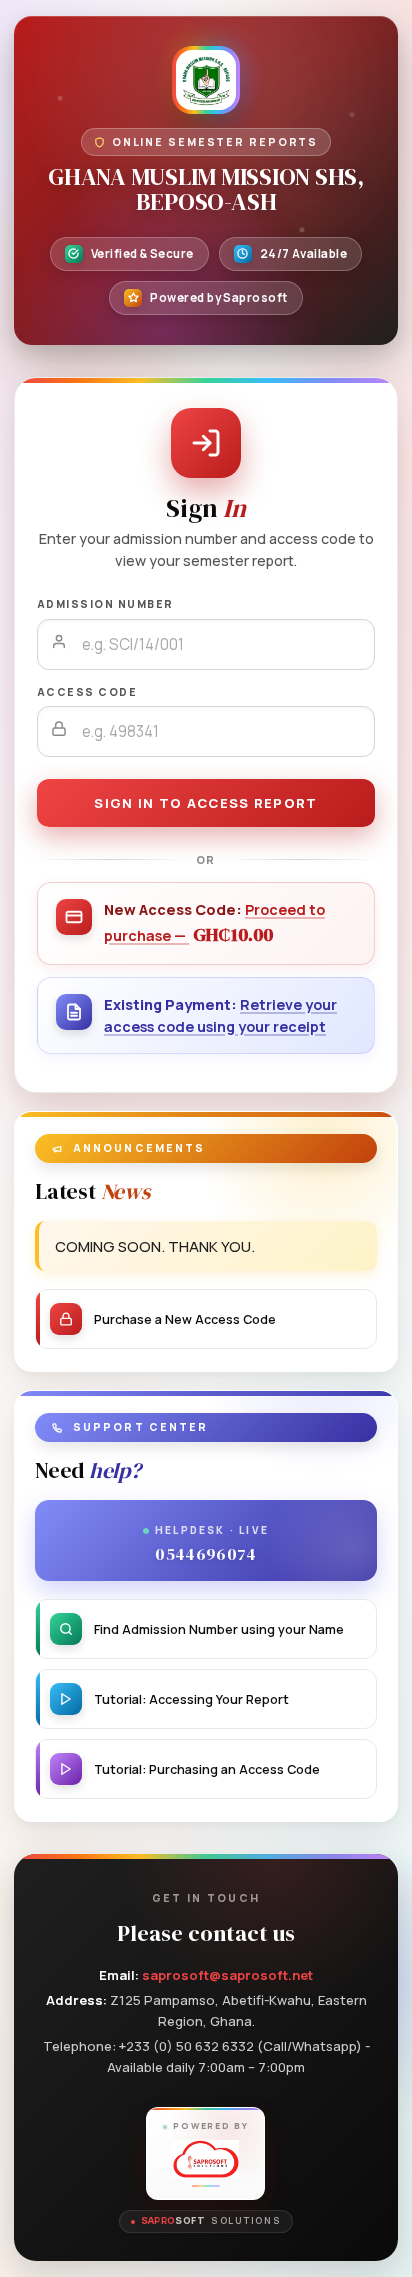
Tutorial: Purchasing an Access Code (207, 1769)
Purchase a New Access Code (185, 1319)
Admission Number (105, 604)
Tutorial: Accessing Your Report (191, 1699)
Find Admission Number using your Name (219, 1629)
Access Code (87, 692)
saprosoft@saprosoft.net (227, 1975)
